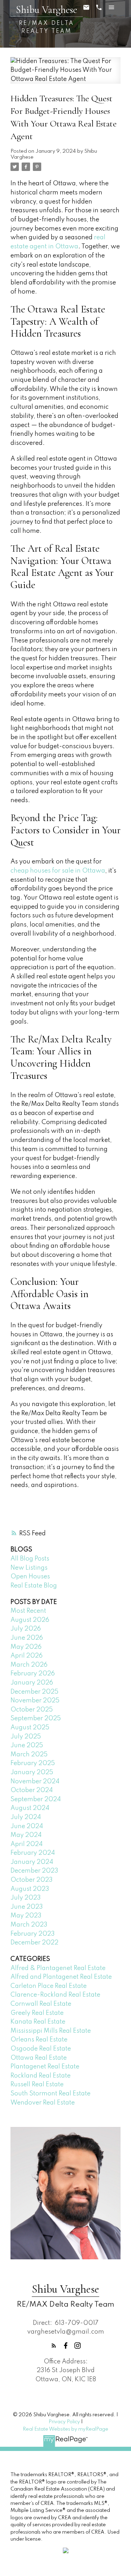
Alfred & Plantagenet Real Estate (58, 1968)
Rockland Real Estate (41, 2076)
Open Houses (30, 1577)
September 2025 (36, 1719)
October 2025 (32, 1710)
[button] (54, 2346)
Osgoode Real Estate (41, 2049)
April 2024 (27, 1844)
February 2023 (33, 1934)
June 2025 (27, 1745)
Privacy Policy (64, 2422)
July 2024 (26, 1817)
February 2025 (33, 1763)
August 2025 (30, 1728)
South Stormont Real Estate (50, 2094)
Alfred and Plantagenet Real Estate (61, 1977)
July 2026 (26, 1629)
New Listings (29, 1568)
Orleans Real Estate (39, 2040)
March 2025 (29, 1755)
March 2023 (29, 1925)
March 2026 (29, 1665)
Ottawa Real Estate (39, 2058)
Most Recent (28, 1611)
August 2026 (30, 1620)
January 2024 (32, 1862)
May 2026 (26, 1647)
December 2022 (34, 1943)
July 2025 (26, 1737)
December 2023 (34, 1871)
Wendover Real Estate (43, 2103)
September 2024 (36, 1799)
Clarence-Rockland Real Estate (55, 1995)
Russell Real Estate (37, 2085)
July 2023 (26, 1898)
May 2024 (26, 1835)
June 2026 (27, 1638)
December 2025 (34, 1692)
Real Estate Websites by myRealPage (65, 2429)
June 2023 (27, 1907)
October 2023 (32, 1880)
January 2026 (32, 1683)
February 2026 (33, 1674)
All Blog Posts (30, 1559)
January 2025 (32, 1772)
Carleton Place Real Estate (49, 1986)
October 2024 (32, 1790)
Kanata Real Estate (38, 2022)
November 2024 (35, 1782)
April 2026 (27, 1656)
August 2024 (30, 1808)
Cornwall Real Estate (41, 2004)
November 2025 (35, 1701)
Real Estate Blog (34, 1586)
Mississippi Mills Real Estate (51, 2031)
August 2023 (30, 1889)
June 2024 (27, 1826)
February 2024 (33, 1853)
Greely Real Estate (37, 2013)
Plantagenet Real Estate (45, 2067)
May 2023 (26, 1916)
